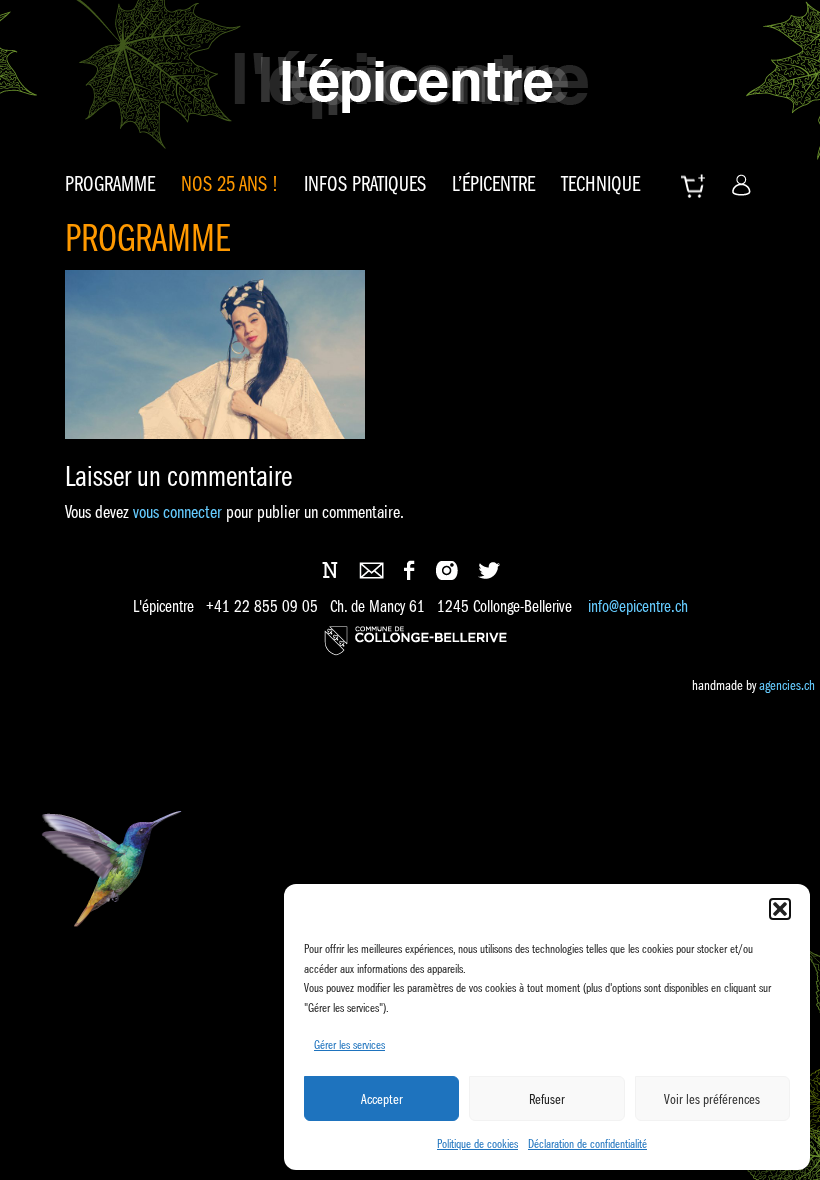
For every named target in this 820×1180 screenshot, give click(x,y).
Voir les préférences (712, 1099)
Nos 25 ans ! (229, 184)
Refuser (547, 1099)
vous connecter (177, 512)
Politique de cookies (477, 1143)
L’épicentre (493, 184)
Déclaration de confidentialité (587, 1143)
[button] (780, 909)
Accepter (382, 1099)
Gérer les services (349, 1044)
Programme (110, 184)
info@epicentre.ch (638, 606)
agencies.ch (787, 685)
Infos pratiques (365, 184)
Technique (600, 184)
